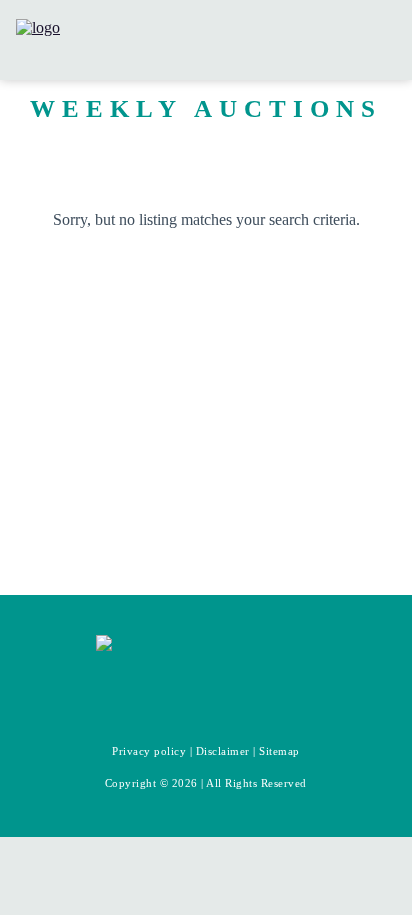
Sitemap (279, 751)
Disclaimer (223, 751)
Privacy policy (149, 751)
